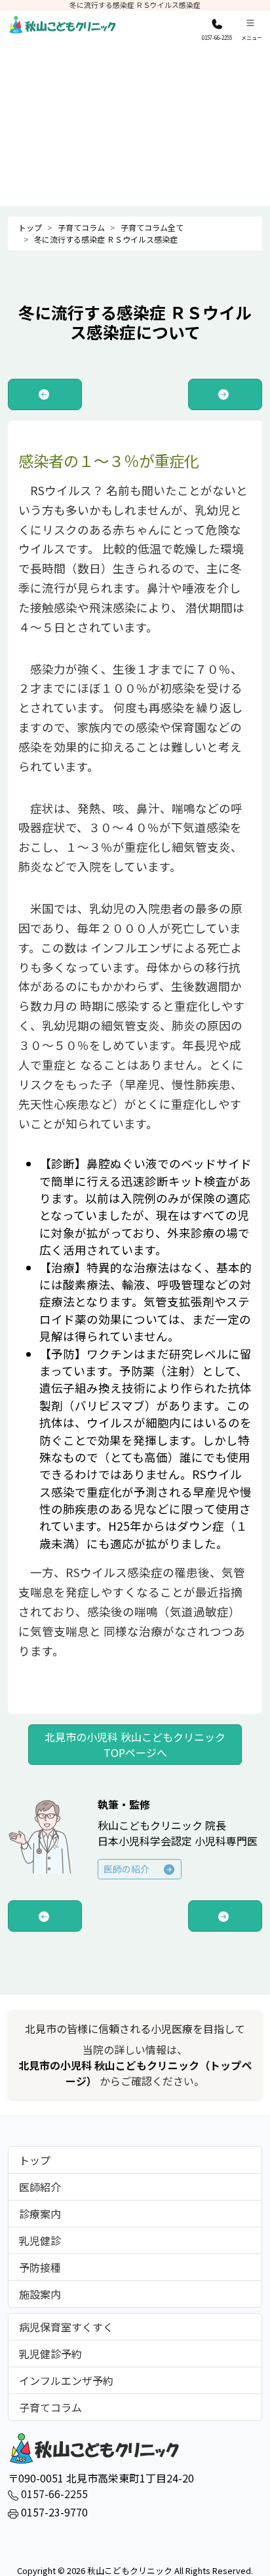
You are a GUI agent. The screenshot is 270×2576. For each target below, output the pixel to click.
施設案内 (40, 2294)
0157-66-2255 (53, 2494)
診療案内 (40, 2214)
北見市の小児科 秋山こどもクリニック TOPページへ (135, 1745)
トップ (30, 227)
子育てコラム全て (152, 227)
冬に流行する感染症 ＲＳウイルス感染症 (106, 239)
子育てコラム (81, 227)
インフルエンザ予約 (66, 2380)
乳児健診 (40, 2240)
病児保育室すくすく (66, 2327)
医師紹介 (40, 2187)
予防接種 (40, 2267)
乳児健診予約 (50, 2354)
